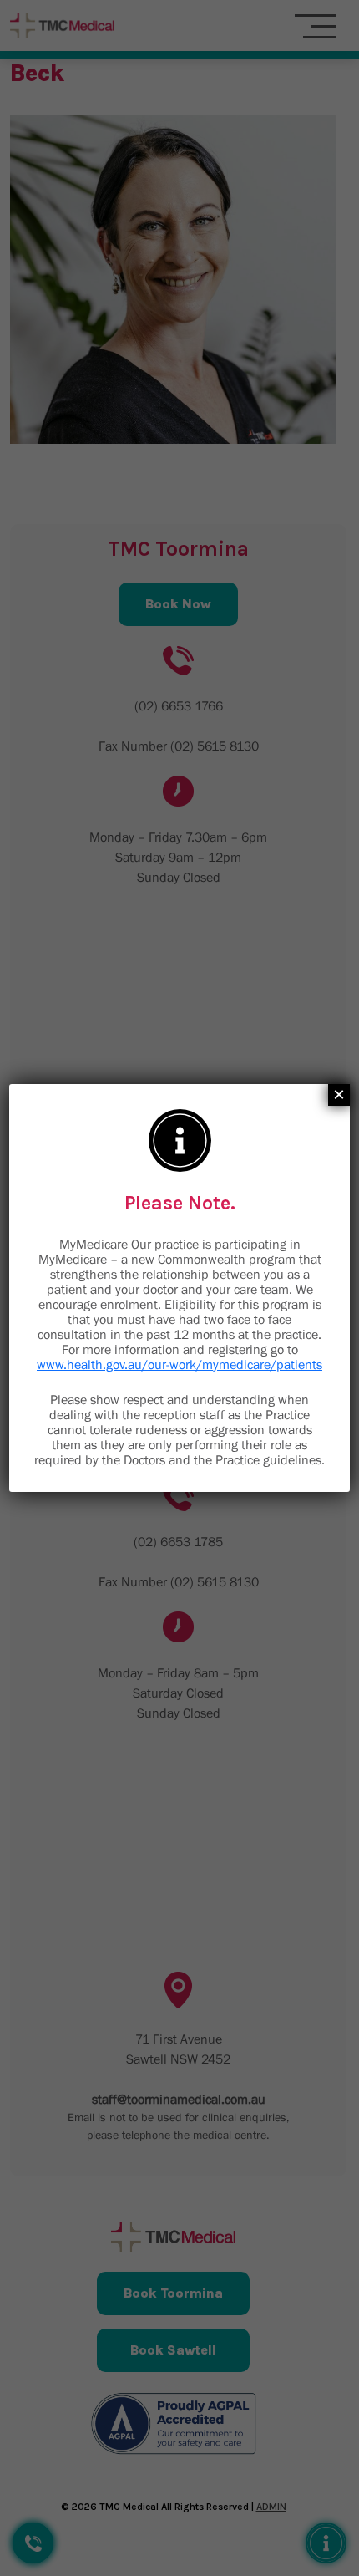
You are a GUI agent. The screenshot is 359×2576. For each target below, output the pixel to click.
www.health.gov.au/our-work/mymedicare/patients (179, 1364)
